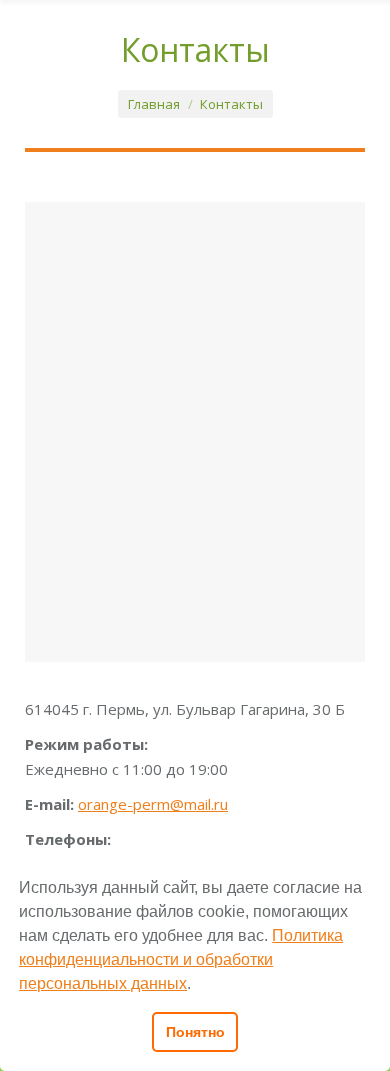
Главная (154, 104)
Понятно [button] (195, 1032)
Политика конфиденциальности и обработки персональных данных (181, 959)
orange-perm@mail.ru (153, 804)
